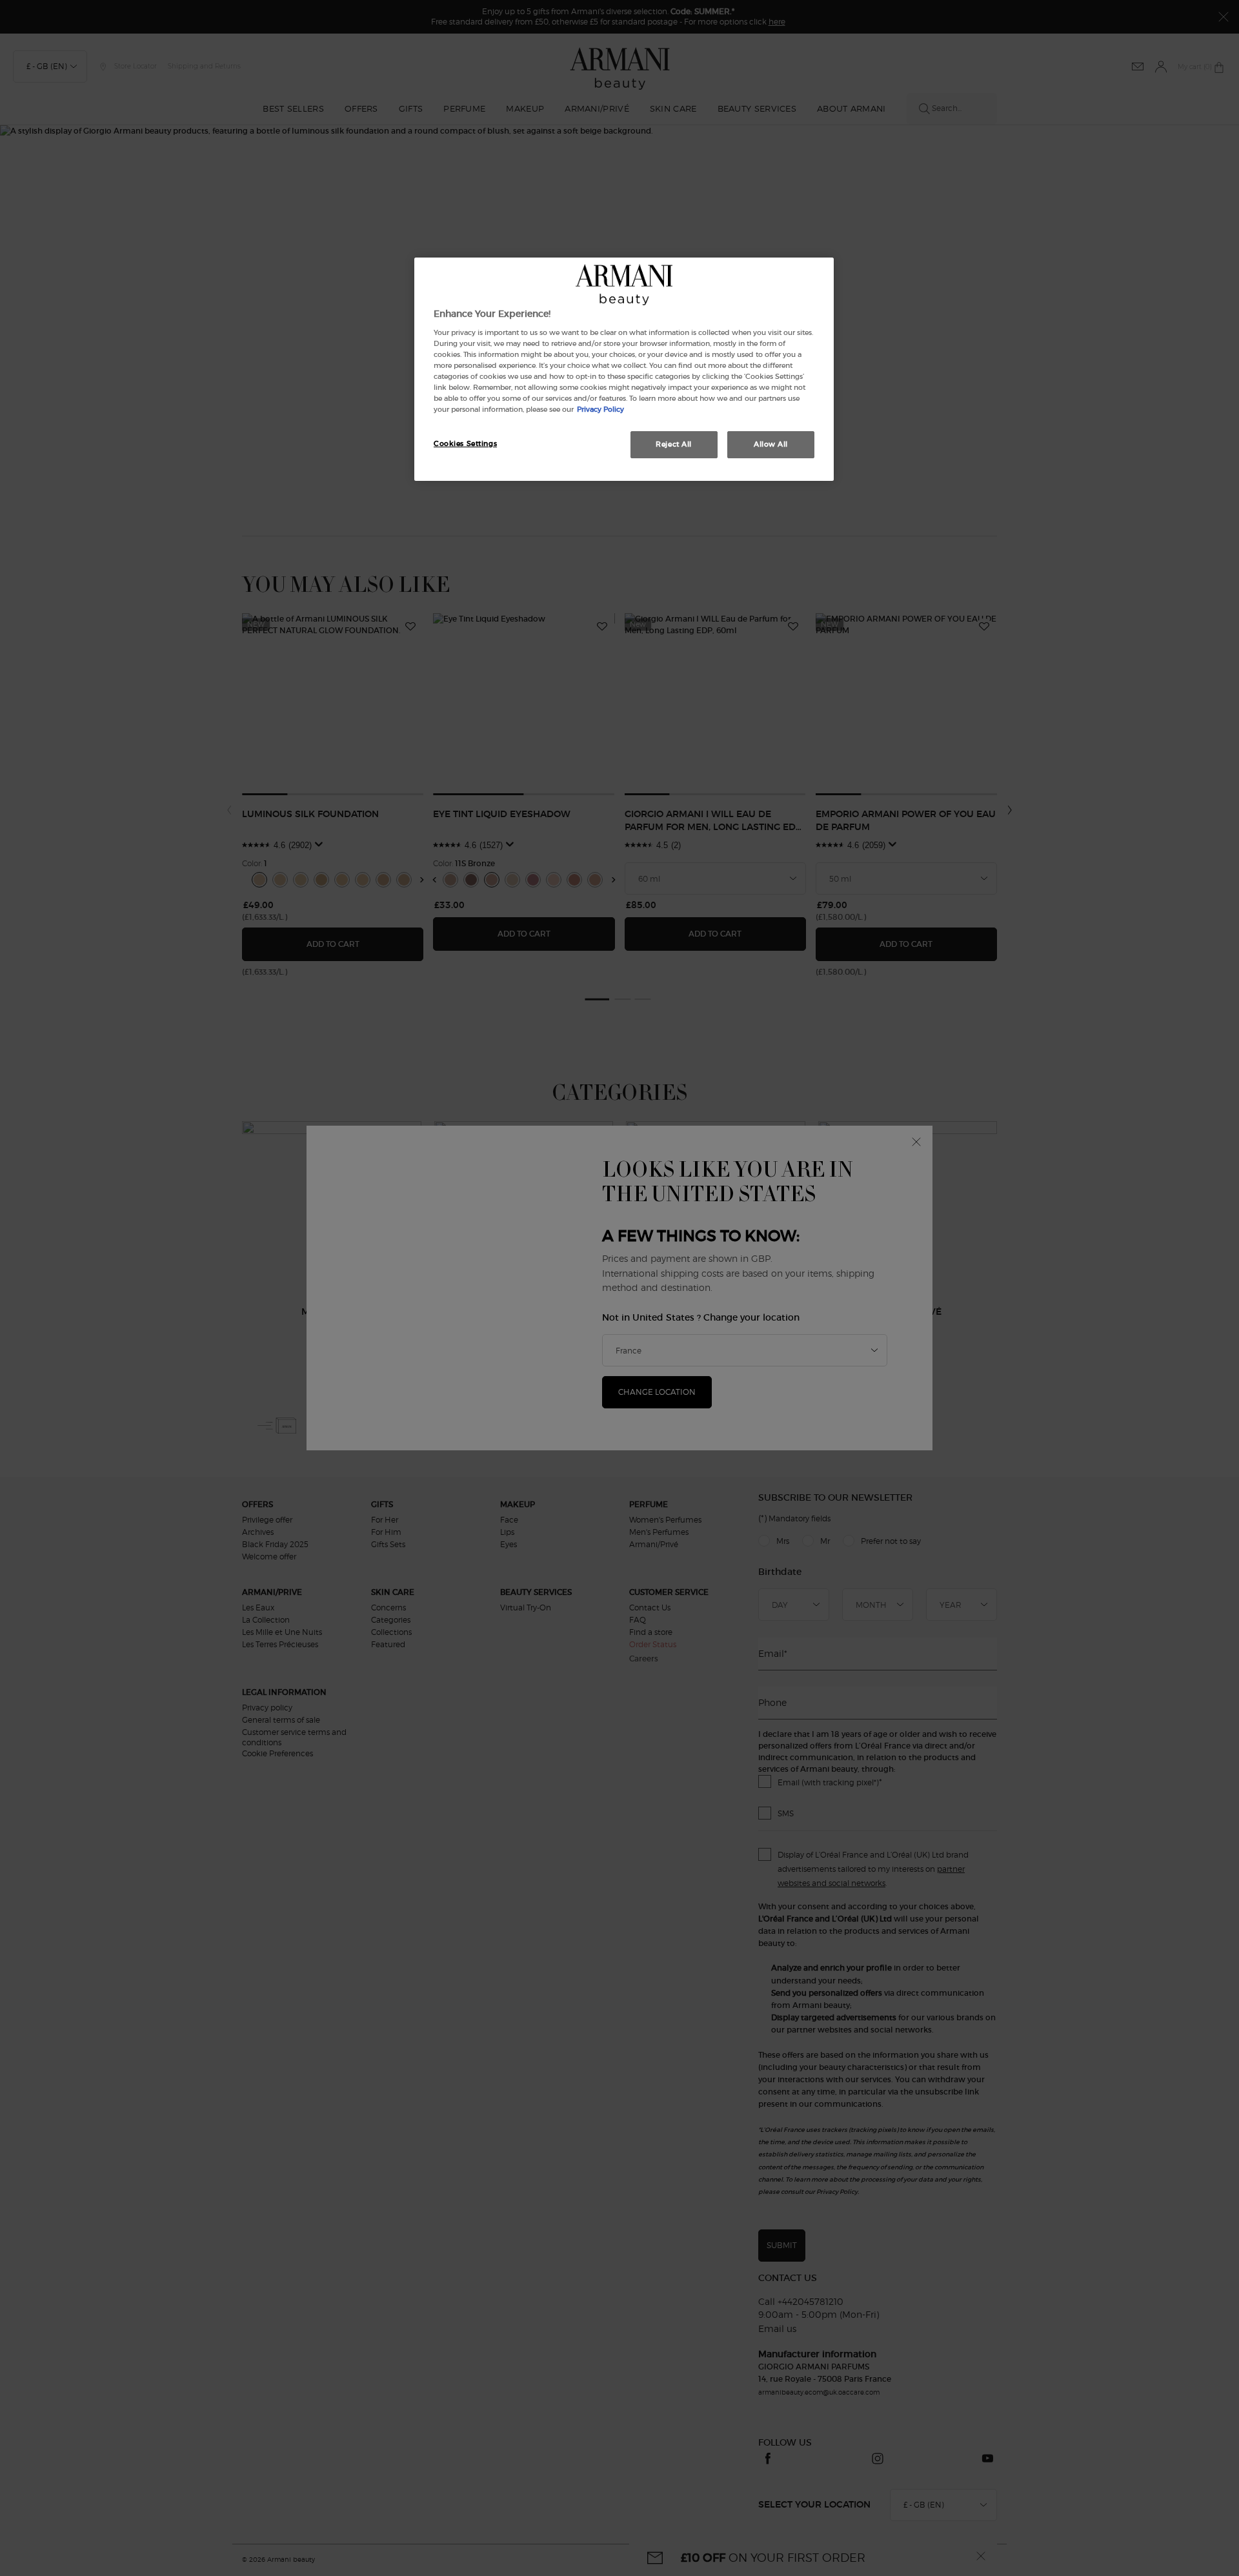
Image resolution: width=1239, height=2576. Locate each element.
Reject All (674, 444)
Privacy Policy (600, 409)
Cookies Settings (465, 443)
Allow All (771, 444)
